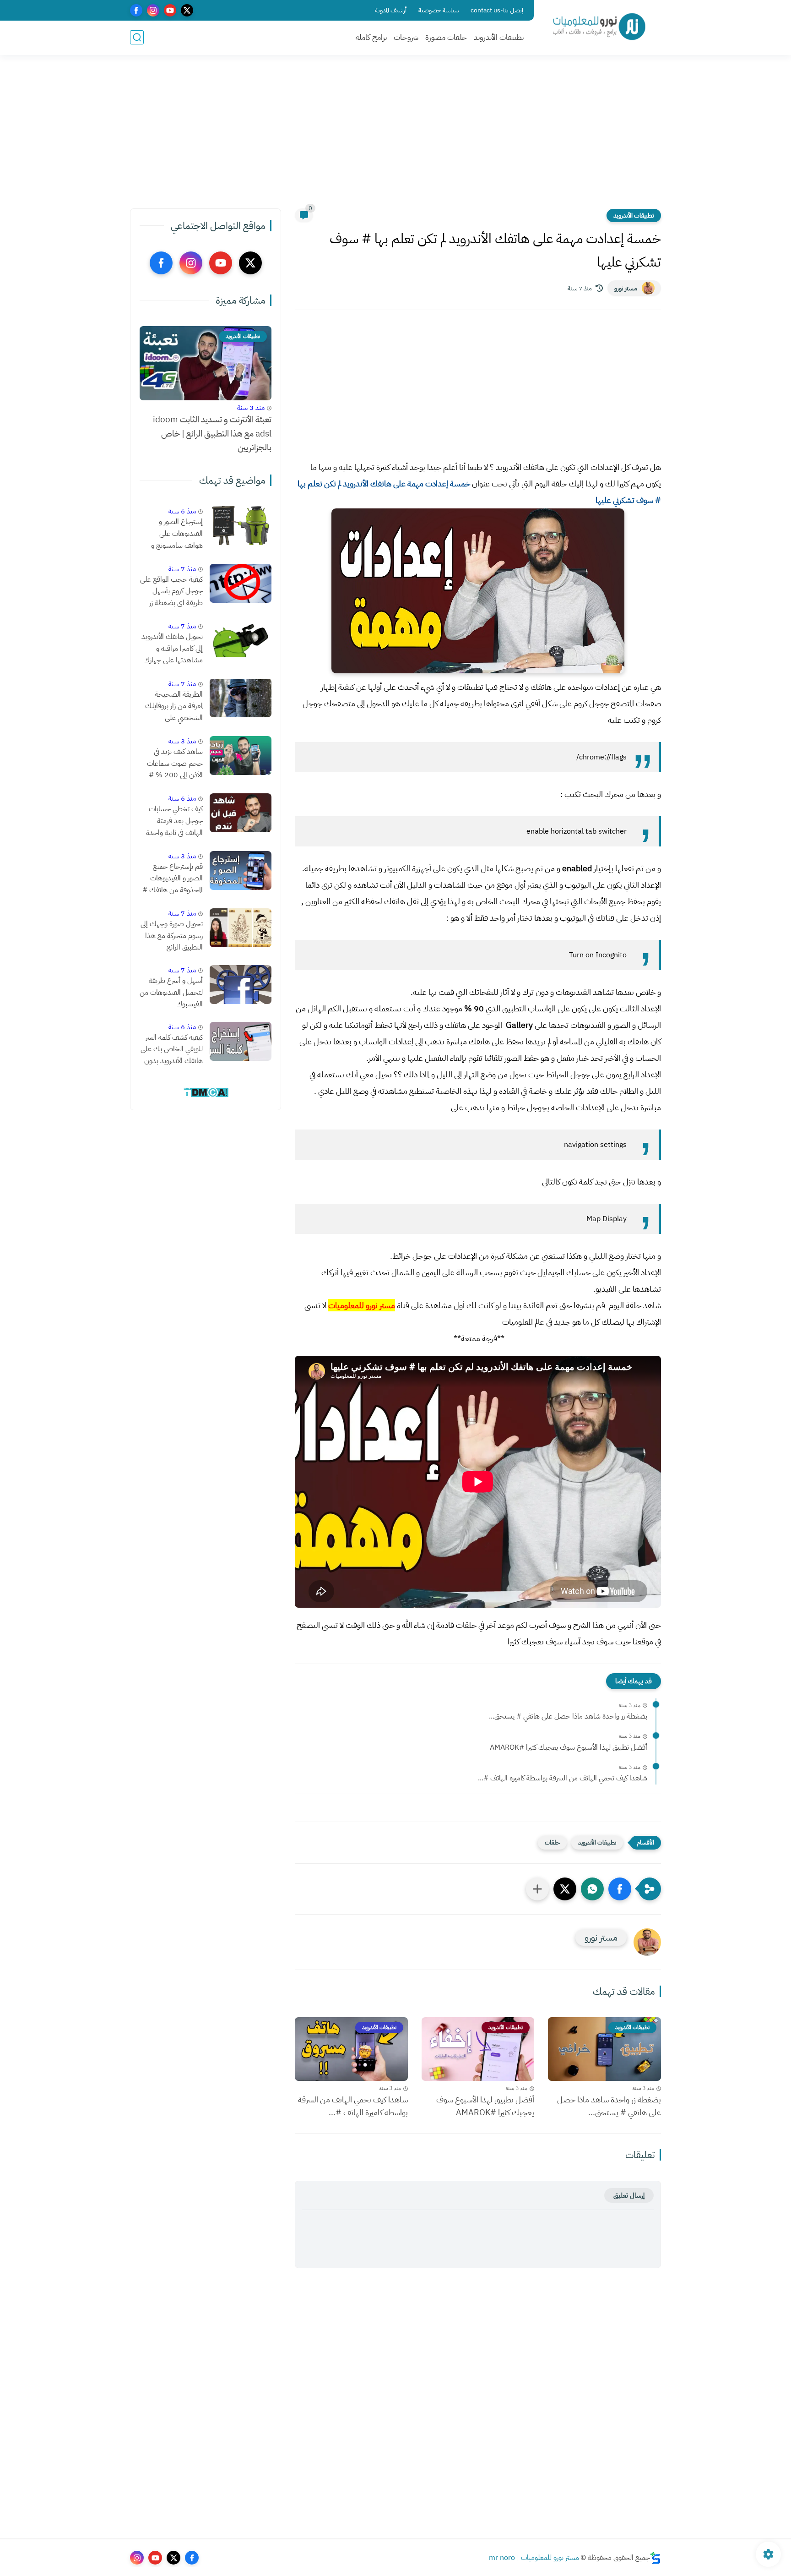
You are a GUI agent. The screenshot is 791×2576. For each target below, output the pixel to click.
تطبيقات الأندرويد (499, 37)
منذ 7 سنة (182, 569)
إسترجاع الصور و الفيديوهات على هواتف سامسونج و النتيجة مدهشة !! (177, 534)
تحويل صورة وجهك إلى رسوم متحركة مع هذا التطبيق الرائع (172, 936)
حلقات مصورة (446, 37)
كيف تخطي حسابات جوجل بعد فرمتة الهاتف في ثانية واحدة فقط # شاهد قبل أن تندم (174, 821)
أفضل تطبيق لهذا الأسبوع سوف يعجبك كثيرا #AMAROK (569, 1747)
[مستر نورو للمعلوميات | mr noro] (599, 27)
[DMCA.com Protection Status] (206, 1096)
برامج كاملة (371, 37)
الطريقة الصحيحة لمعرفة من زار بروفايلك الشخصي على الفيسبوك (174, 706)
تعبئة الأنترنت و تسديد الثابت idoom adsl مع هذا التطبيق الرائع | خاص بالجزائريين (212, 433)
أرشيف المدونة (391, 10)
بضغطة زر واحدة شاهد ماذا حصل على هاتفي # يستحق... (568, 1716)
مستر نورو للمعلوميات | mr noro (534, 2558)
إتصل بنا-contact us (497, 10)
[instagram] (153, 10)
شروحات (406, 37)
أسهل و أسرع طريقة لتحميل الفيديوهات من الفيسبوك (171, 992)
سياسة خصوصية (439, 10)
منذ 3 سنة (251, 408)
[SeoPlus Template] (656, 2558)
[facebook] (136, 10)
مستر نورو (626, 288)
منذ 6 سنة (182, 511)
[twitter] (187, 10)
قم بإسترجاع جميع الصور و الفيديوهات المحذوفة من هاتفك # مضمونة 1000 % (173, 879)
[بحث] (137, 37)
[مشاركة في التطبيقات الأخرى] (537, 1889)
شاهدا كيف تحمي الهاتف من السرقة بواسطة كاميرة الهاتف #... (563, 1778)
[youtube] (170, 10)
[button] (620, 1889)
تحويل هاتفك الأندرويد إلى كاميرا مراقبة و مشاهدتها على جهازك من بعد (172, 649)
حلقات (552, 1842)
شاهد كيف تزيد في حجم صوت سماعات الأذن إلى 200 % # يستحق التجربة (175, 764)
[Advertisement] (395, 137)
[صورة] (241, 526)
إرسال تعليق (629, 2195)
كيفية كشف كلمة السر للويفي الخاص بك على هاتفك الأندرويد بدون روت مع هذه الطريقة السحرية (172, 1050)
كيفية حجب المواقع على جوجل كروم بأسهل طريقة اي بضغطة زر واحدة (171, 592)
